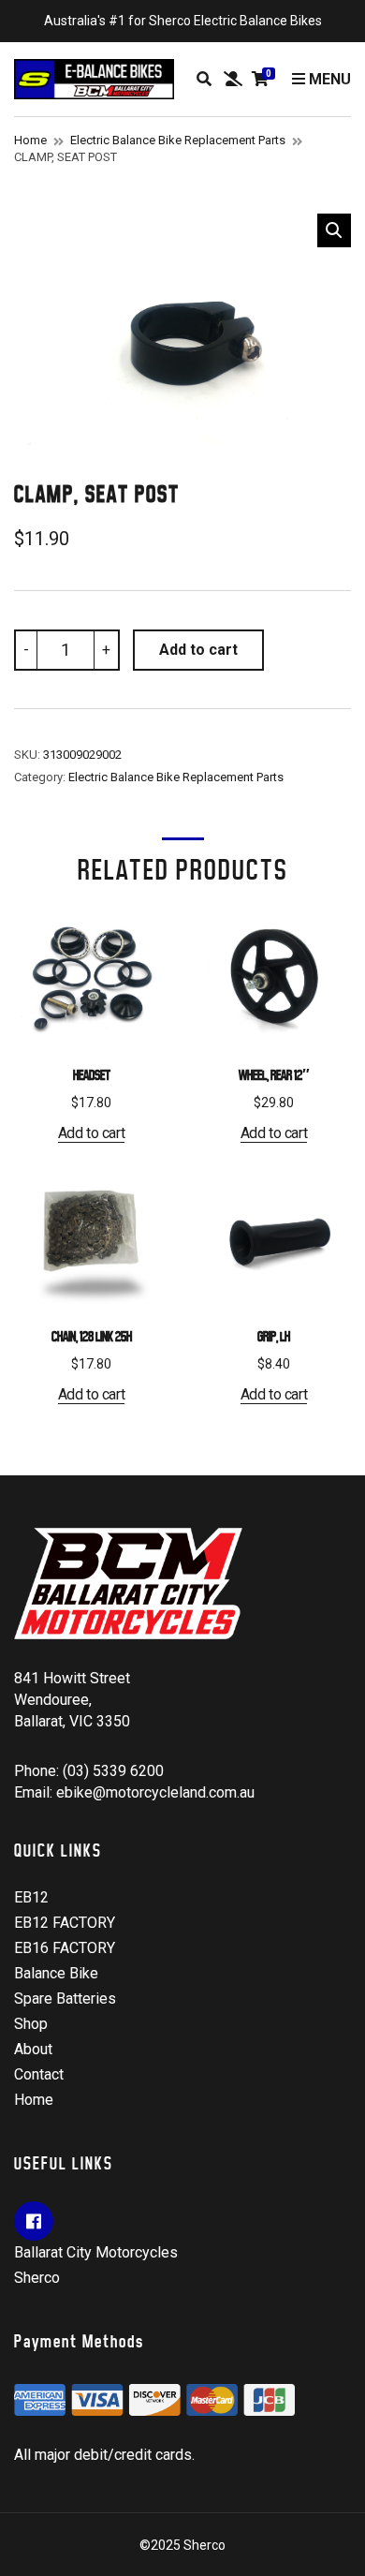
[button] (334, 230)
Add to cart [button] (92, 1133)
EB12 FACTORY (65, 1923)
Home (30, 140)
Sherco (37, 2278)
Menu (328, 79)
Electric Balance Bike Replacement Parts (178, 140)
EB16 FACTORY (65, 1948)
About (33, 2049)
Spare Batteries (65, 1999)
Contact (39, 2074)
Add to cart (198, 650)
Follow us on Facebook (34, 2221)
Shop (31, 2024)
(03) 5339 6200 (113, 1771)
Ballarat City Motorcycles (96, 2252)
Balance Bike (56, 1973)
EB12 (31, 1897)
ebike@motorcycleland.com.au (155, 1792)
